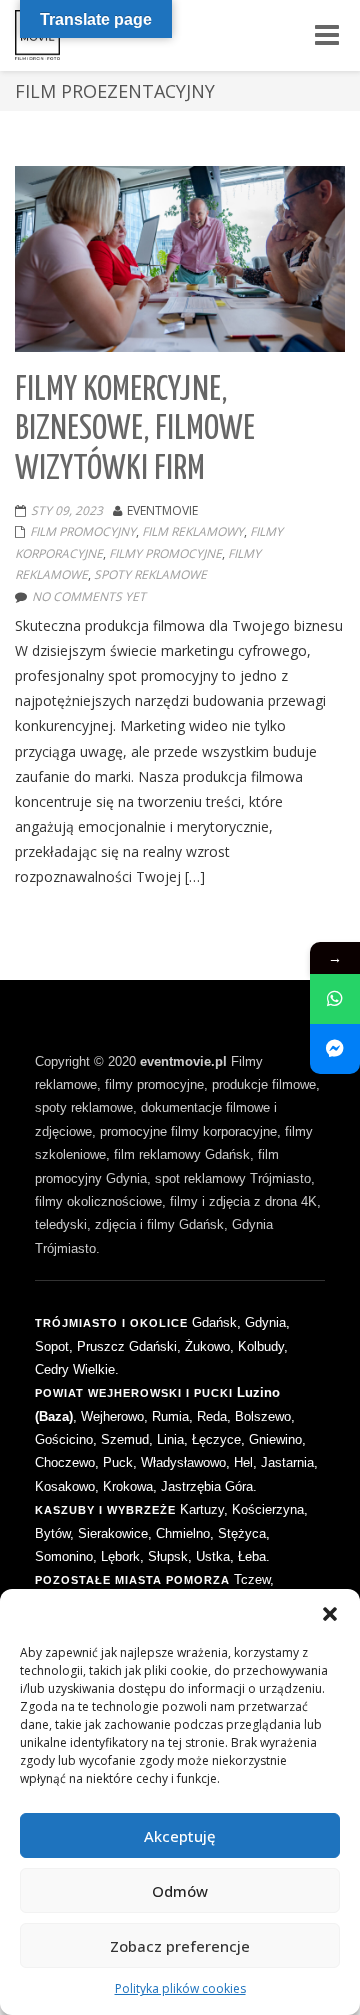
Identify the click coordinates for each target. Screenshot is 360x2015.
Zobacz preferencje (180, 1946)
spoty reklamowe (150, 574)
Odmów (180, 1891)
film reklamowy (193, 531)
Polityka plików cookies (180, 1988)
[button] (330, 1614)
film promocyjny (83, 531)
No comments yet (89, 596)
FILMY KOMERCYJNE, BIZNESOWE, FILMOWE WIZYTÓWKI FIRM (135, 430)
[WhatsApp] (335, 999)
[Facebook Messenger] (335, 1049)
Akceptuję (180, 1836)
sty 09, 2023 (67, 510)
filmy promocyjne (165, 553)
